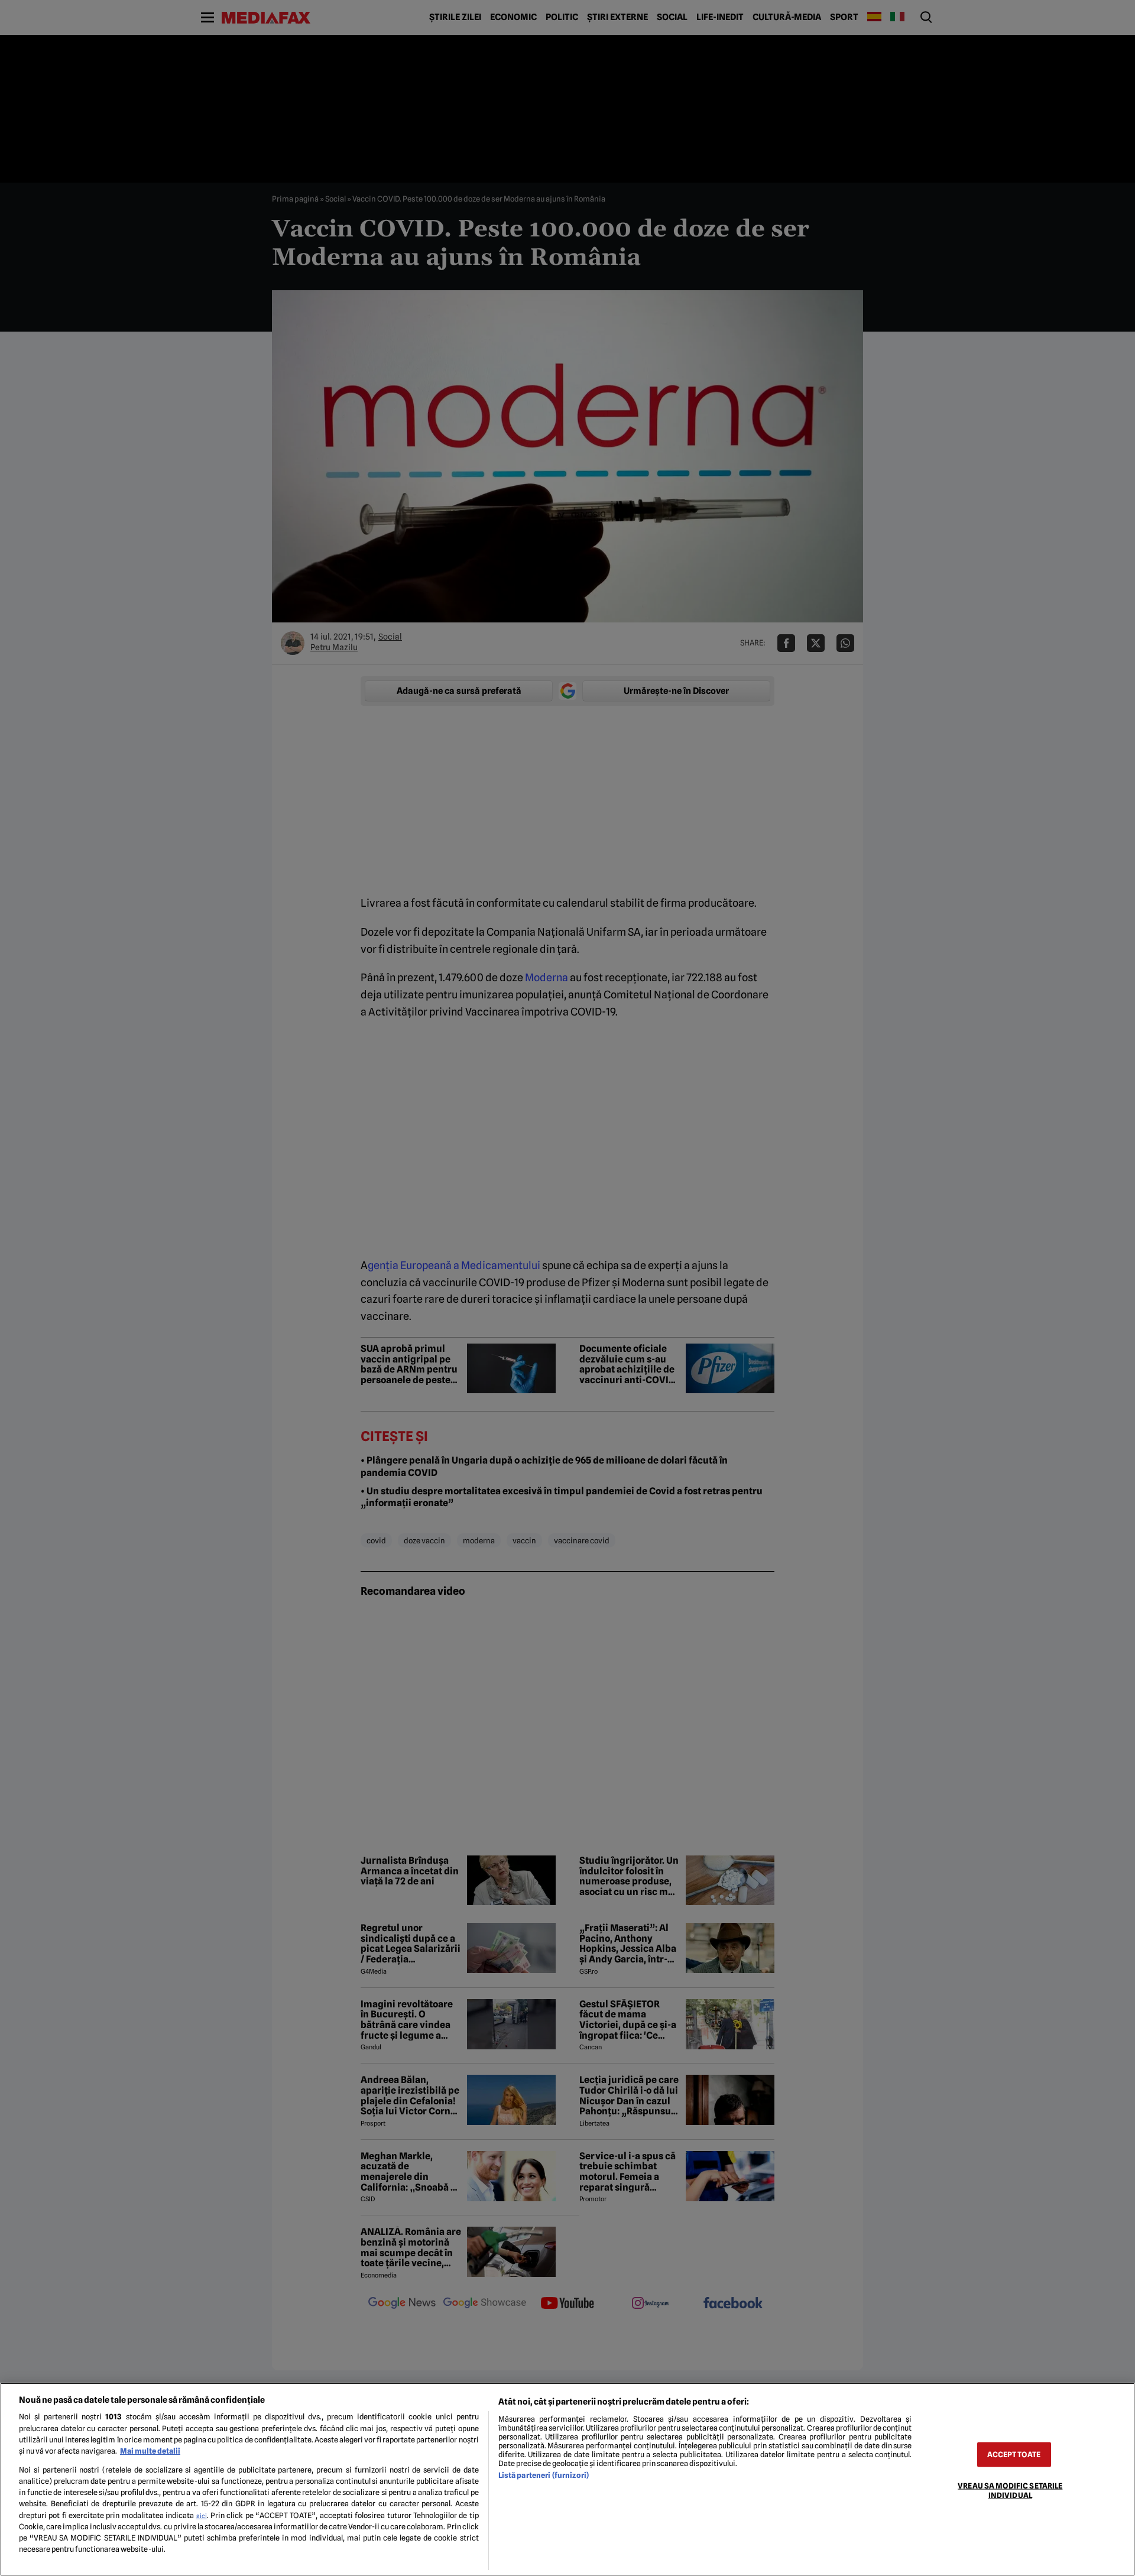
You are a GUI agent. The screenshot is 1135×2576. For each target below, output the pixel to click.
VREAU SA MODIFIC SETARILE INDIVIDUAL (1010, 2490)
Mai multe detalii (150, 2451)
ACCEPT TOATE (1014, 2455)
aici (202, 2516)
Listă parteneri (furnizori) (544, 2475)
